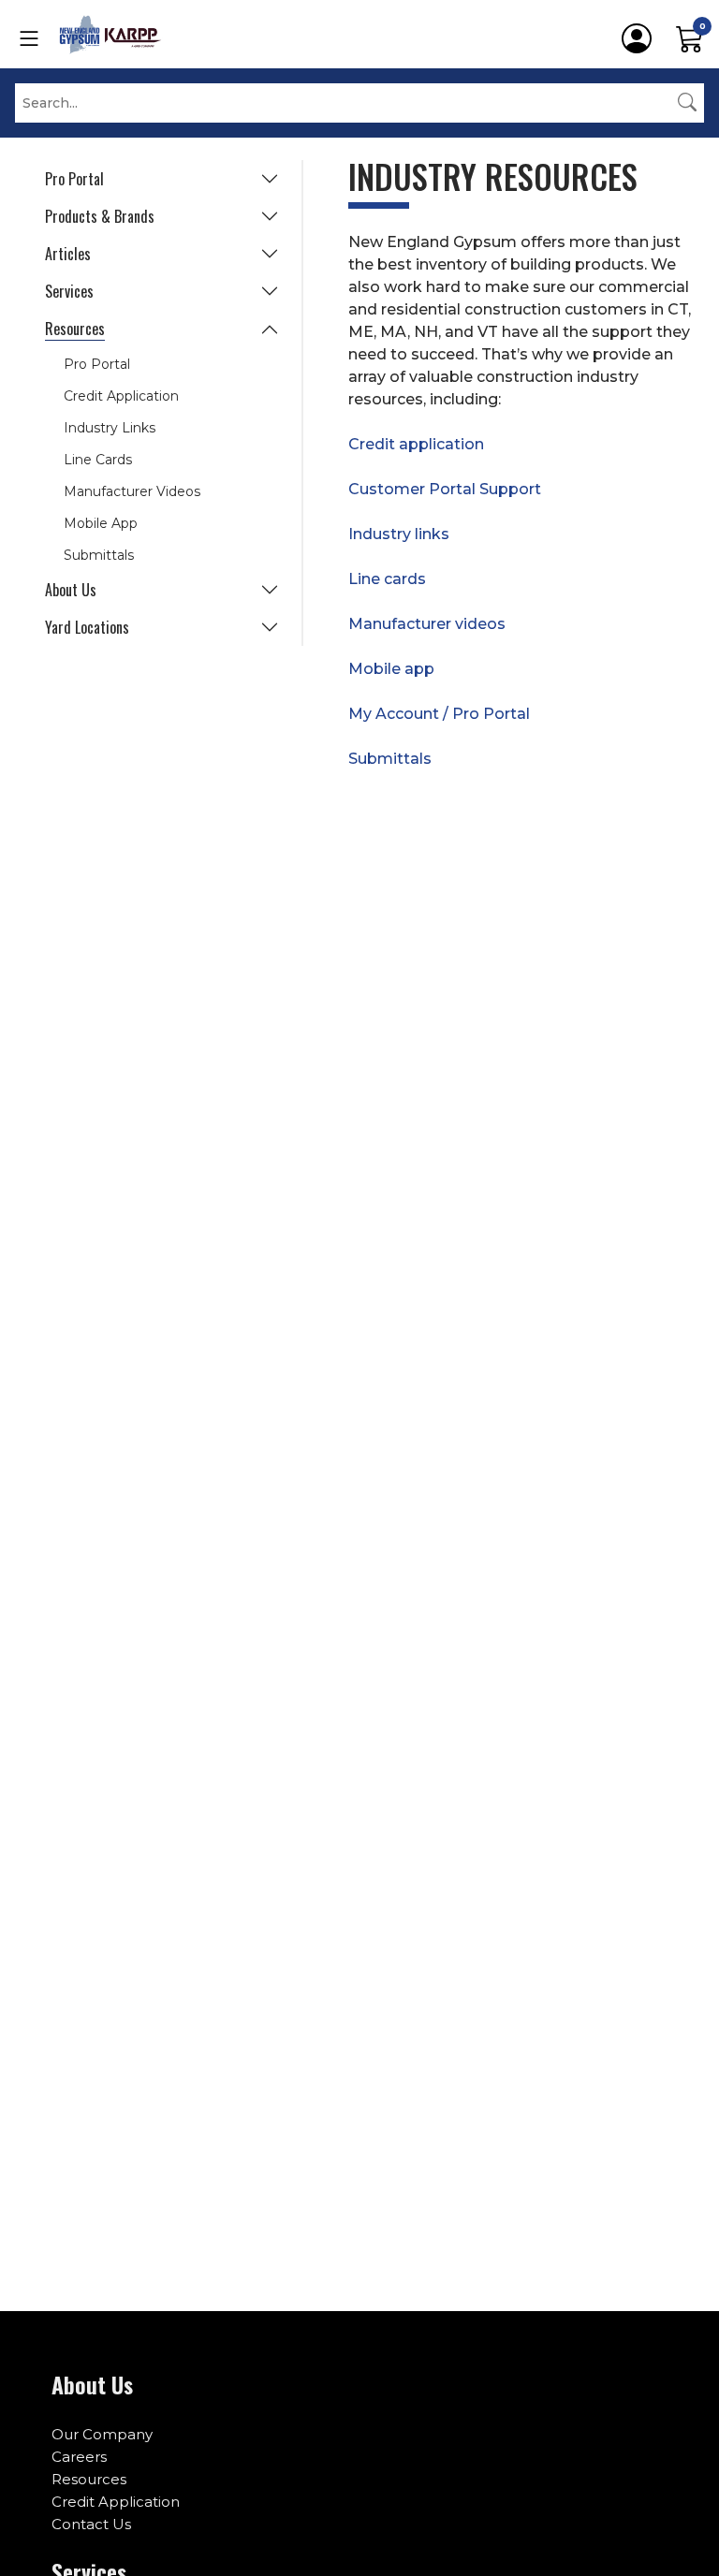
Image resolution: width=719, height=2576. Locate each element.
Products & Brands (100, 216)
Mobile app (391, 669)
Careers (79, 2457)
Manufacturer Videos (132, 491)
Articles (68, 254)
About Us (71, 590)
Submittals (99, 555)
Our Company (102, 2434)
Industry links (399, 534)
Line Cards (98, 460)
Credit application (416, 444)
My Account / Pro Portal (439, 714)
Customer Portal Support (445, 489)
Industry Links (110, 428)
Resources (75, 329)
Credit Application (121, 396)
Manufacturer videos (427, 624)
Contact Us (91, 2524)
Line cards (387, 579)
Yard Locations (87, 627)
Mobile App (101, 523)
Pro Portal (74, 179)
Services (69, 291)
